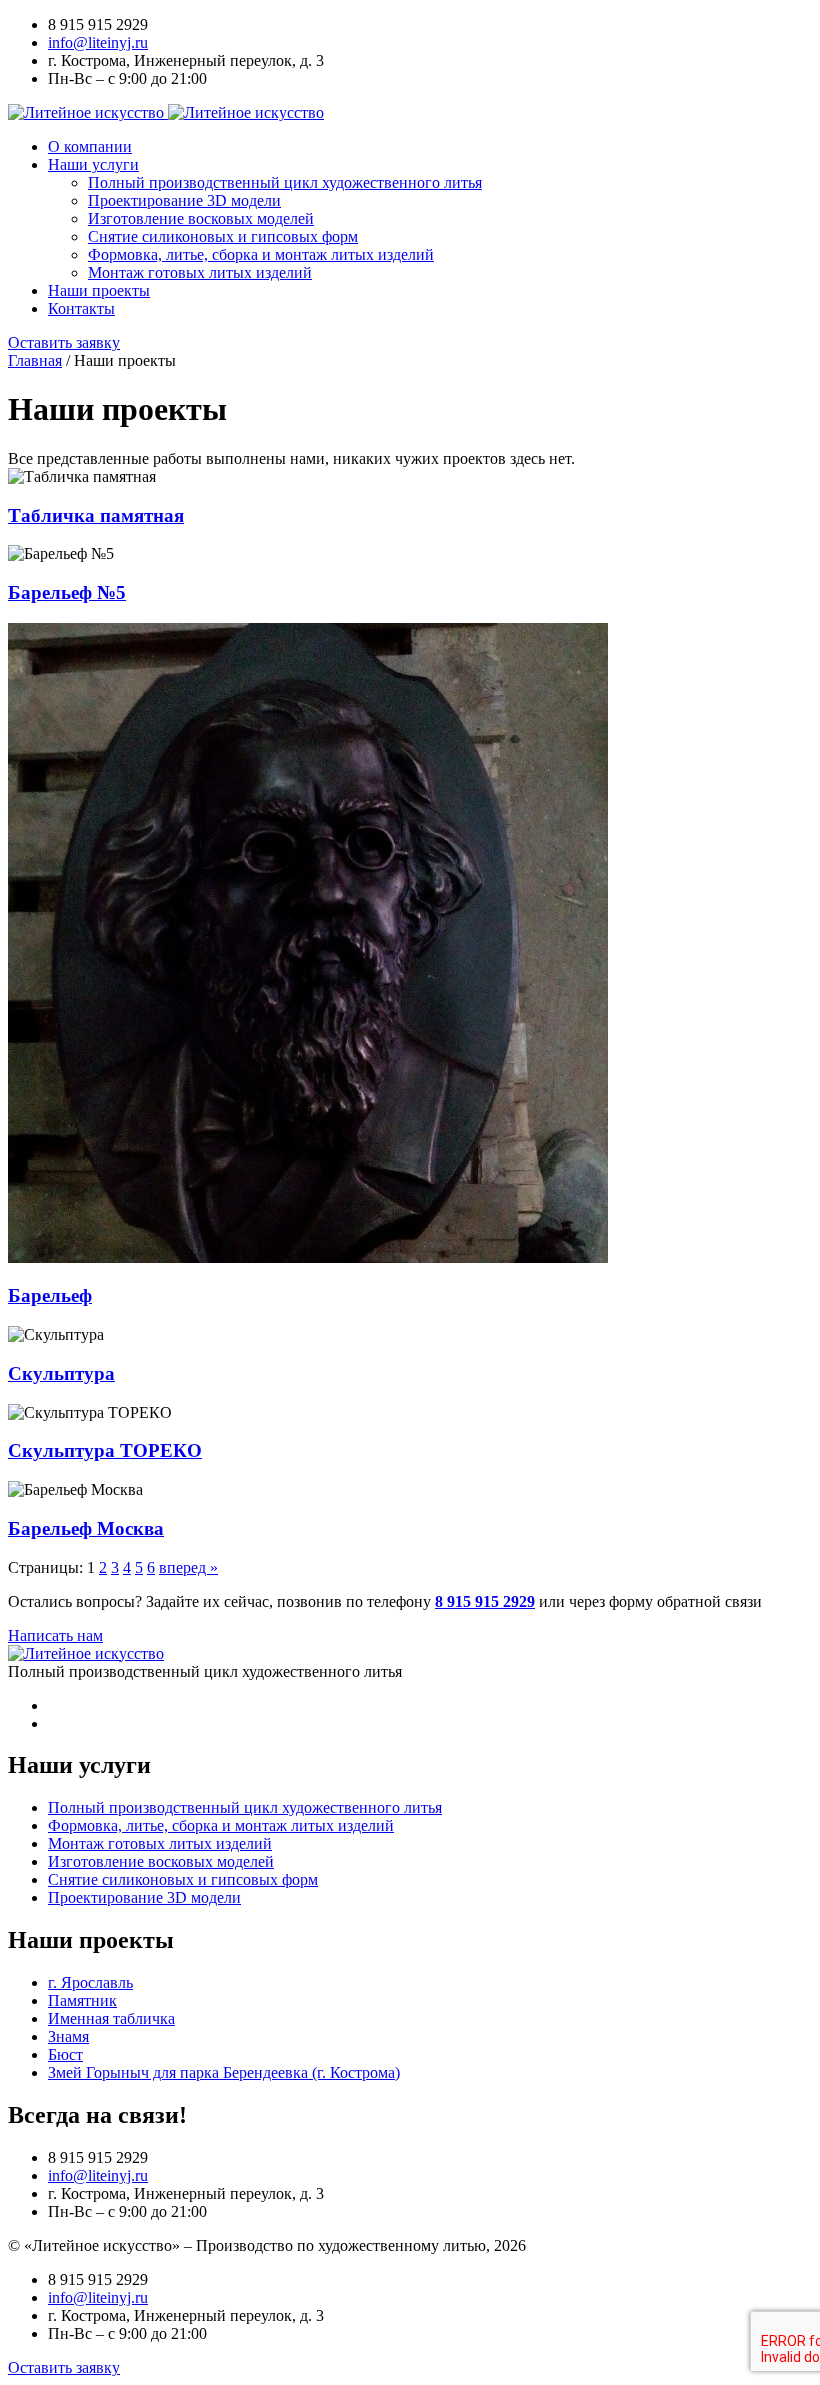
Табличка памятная (96, 515)
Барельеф (50, 1295)
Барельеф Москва (86, 1528)
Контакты (81, 308)
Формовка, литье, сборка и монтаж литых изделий (261, 254)
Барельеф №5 (67, 592)
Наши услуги (93, 164)
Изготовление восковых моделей (201, 218)
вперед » (188, 1567)
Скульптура (61, 1373)
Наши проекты (99, 290)
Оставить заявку (64, 342)
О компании (90, 146)
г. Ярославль (90, 1982)
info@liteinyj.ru (98, 42)
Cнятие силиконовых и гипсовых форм (223, 236)
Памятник (82, 2000)
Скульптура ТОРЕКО (105, 1450)
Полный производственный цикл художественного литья (285, 182)
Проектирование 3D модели (184, 200)
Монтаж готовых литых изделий (200, 272)
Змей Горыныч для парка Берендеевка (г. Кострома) (224, 2072)
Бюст (65, 2054)
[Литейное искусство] (166, 112)
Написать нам (55, 1635)
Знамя (68, 2036)
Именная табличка (111, 2018)
